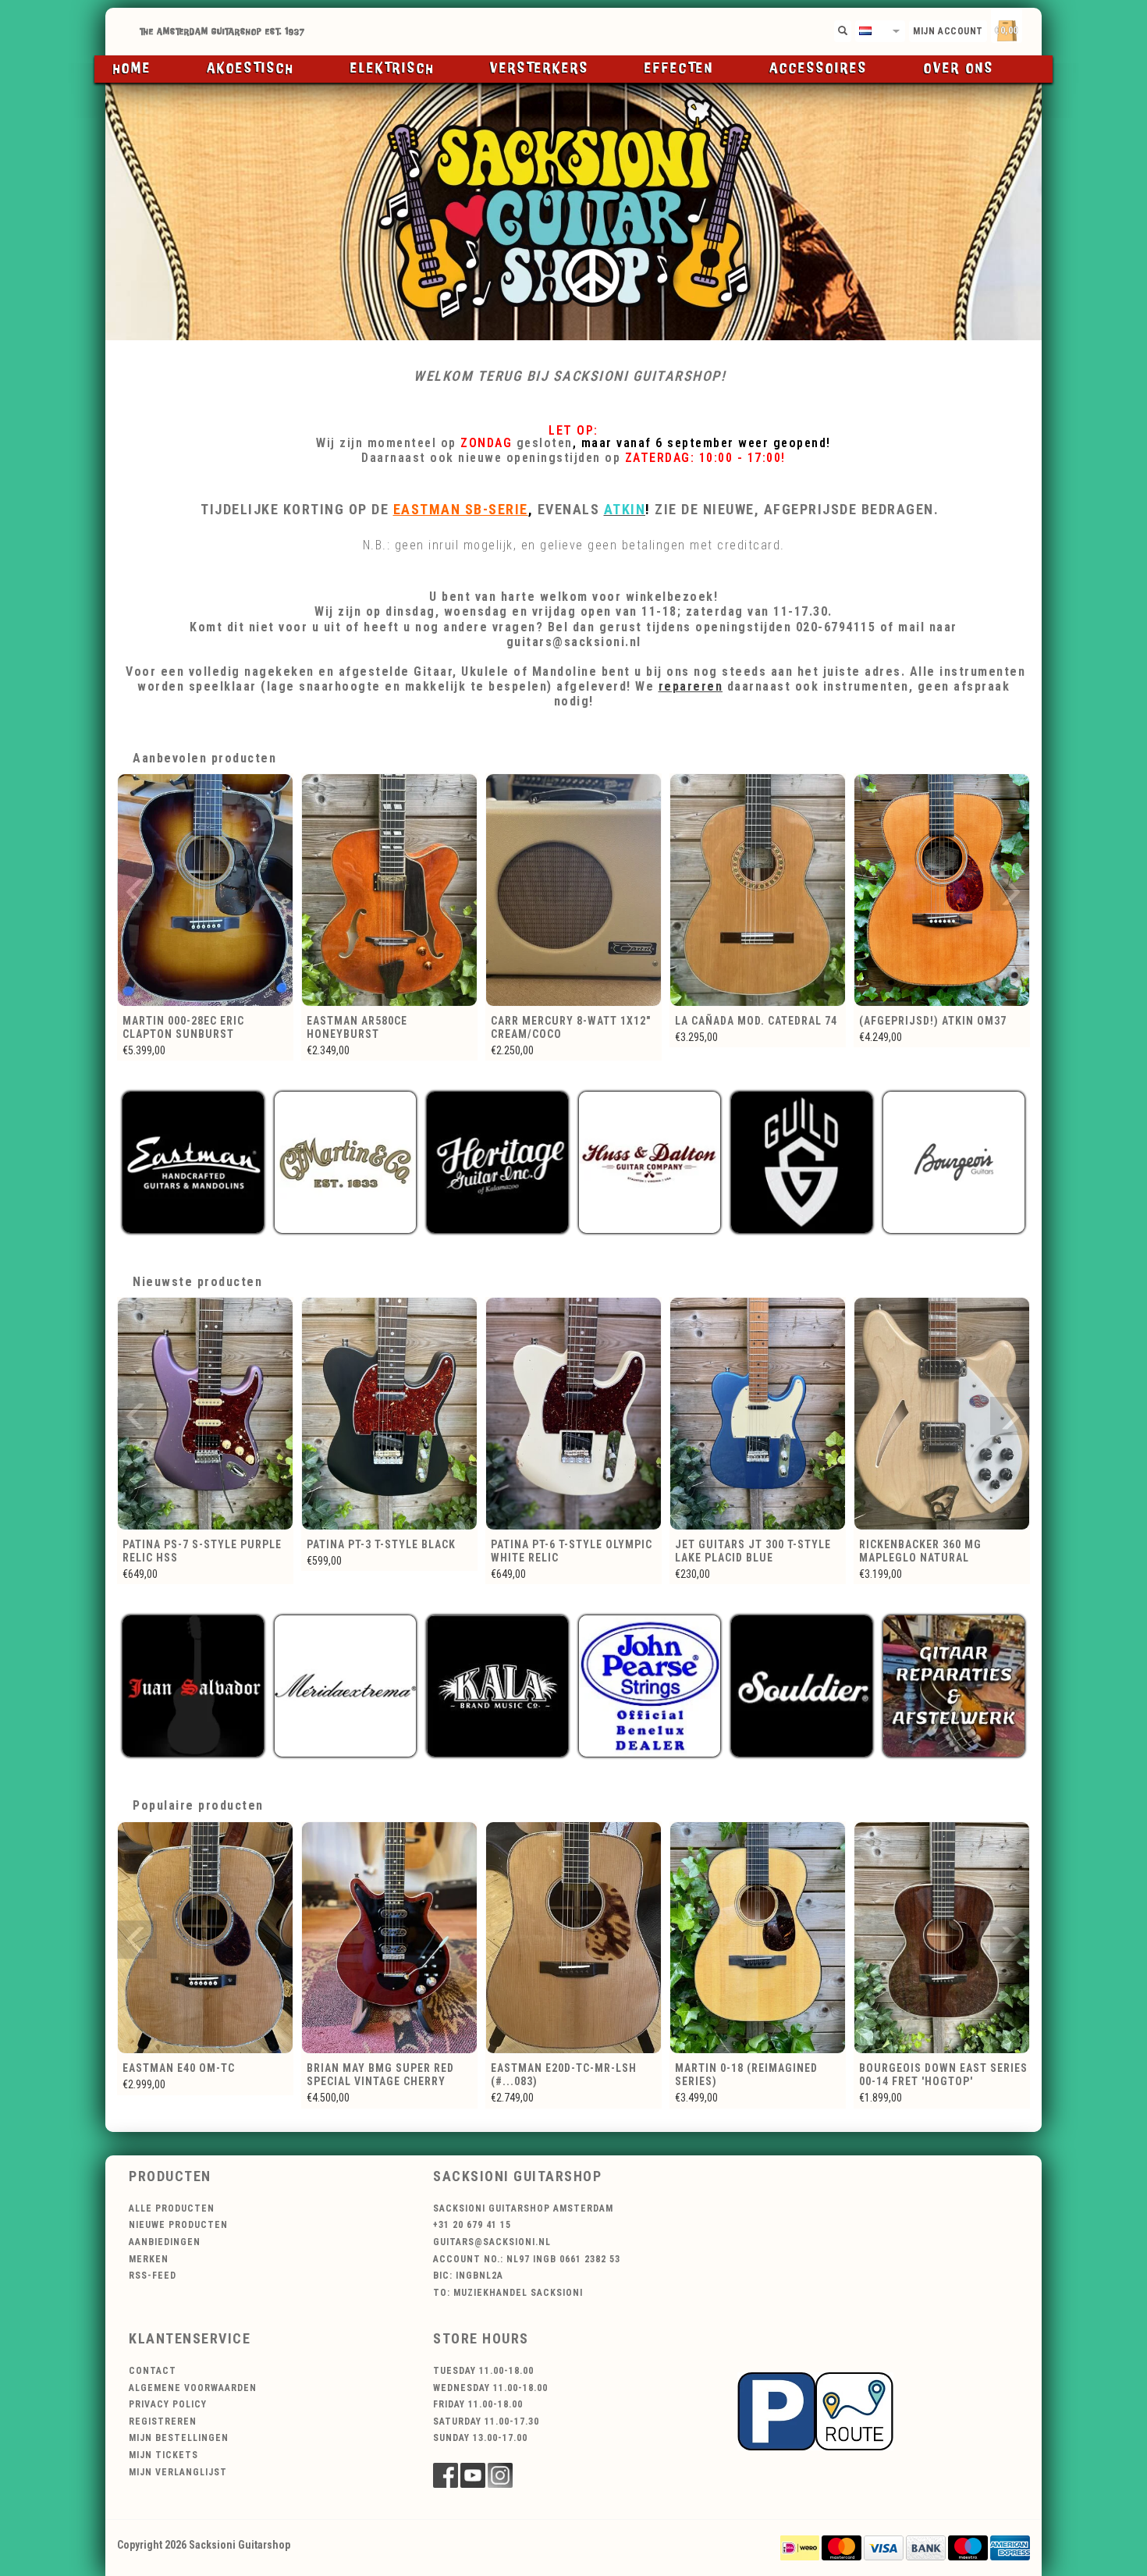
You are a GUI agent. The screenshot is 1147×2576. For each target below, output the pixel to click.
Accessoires (819, 69)
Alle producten (172, 2208)
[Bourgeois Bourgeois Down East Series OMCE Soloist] (942, 1938)
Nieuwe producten (178, 2225)
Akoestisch (250, 69)
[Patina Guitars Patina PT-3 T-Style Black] (205, 1414)
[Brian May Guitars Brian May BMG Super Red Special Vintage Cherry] (205, 1938)
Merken (149, 2259)
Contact (153, 2371)
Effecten (679, 69)
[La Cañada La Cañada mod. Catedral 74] (573, 890)
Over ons (959, 69)
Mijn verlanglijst (178, 2472)
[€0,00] (1034, 28)
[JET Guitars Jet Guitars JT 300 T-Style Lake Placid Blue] (573, 1414)
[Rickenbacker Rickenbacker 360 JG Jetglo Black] (942, 1414)
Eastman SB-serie (461, 509)
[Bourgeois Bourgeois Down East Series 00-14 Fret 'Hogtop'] (758, 1938)
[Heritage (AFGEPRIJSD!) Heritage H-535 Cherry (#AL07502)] (942, 890)
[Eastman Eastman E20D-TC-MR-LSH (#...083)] (389, 1938)
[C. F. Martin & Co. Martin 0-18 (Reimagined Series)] (573, 1938)
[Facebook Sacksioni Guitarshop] (446, 2475)
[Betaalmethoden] (800, 2547)
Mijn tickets (163, 2455)
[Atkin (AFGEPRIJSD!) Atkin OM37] (758, 890)
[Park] (815, 2410)
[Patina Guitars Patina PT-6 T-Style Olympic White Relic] (389, 1414)
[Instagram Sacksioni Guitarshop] (500, 2475)
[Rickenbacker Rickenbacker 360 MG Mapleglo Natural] (758, 1414)
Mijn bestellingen (179, 2438)
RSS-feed (153, 2276)
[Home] (573, 32)
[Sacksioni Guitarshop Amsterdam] (573, 211)
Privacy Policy (168, 2404)
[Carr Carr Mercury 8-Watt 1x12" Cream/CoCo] (389, 890)
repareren (691, 686)
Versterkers (540, 69)
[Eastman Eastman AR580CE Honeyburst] (205, 890)
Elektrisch (392, 69)
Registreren (163, 2421)
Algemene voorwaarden (193, 2388)
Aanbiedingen (165, 2242)
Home (132, 69)
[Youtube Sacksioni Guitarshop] (473, 2475)
